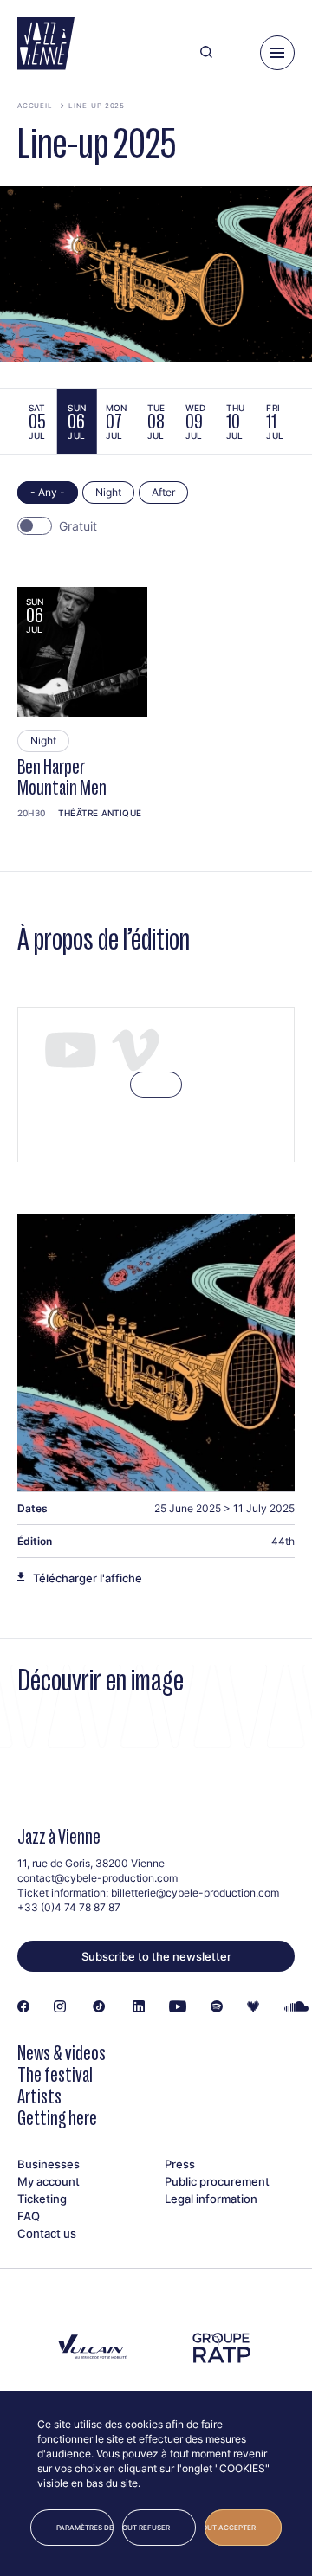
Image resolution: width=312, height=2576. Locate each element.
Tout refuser (146, 2528)
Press (180, 2164)
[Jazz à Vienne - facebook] (23, 2007)
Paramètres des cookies (85, 2528)
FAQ (29, 2216)
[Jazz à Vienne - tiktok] (99, 2007)
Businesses (49, 2164)
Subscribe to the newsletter (156, 1956)
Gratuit (78, 526)
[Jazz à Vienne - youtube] (178, 2007)
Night (108, 492)
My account (49, 2181)
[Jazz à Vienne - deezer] (253, 2007)
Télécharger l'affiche (88, 1578)
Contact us (47, 2233)
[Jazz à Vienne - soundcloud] (297, 2007)
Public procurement (217, 2181)
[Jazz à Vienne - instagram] (60, 2007)
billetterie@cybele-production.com (195, 1893)
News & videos (62, 2053)
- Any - (48, 492)
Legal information (211, 2199)
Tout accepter (230, 2528)
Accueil (35, 106)
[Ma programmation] (236, 53)
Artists (39, 2096)
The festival (55, 2074)
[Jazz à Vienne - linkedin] (139, 2007)
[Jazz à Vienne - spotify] (217, 2007)
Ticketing (42, 2199)
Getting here (57, 2118)
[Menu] (277, 53)
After (163, 492)
